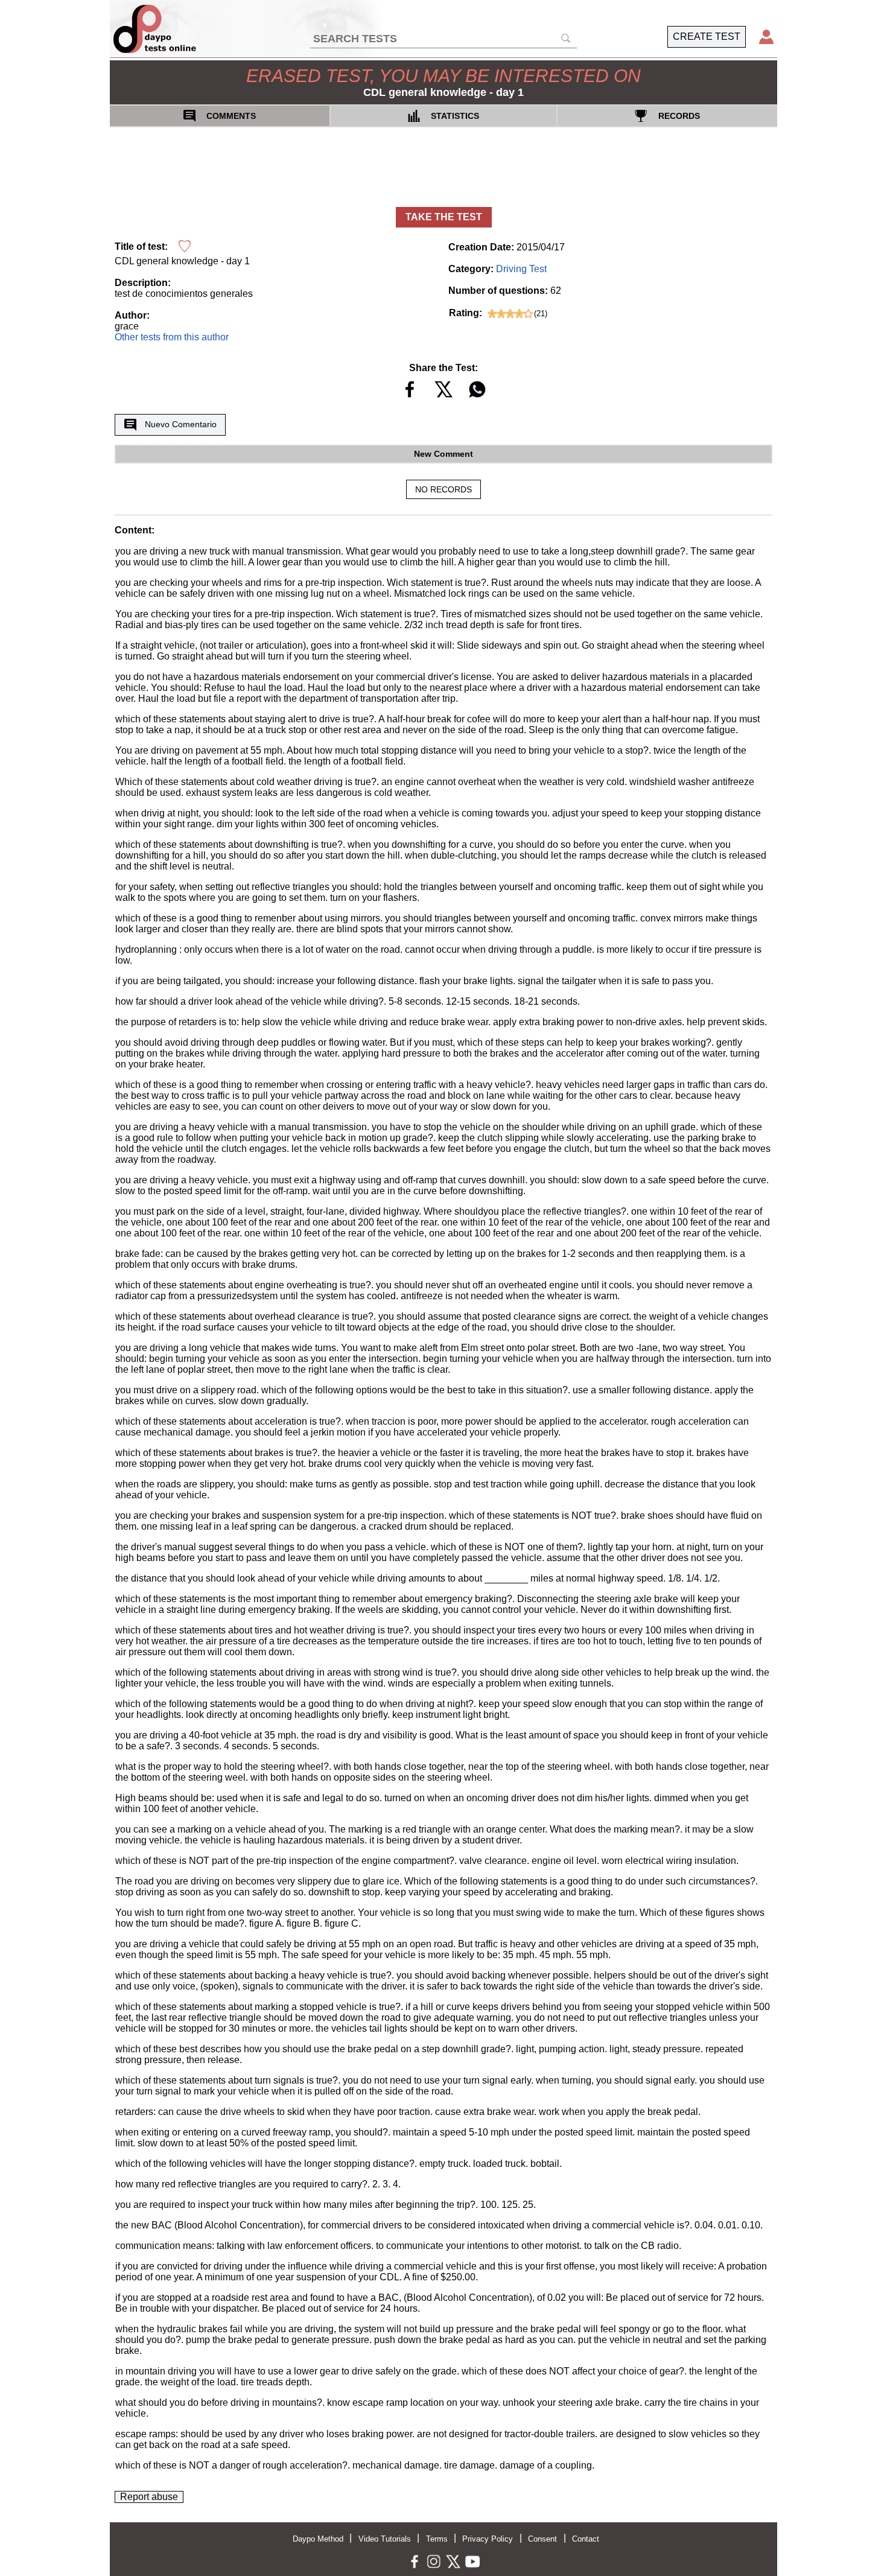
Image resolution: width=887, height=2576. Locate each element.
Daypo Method (318, 2539)
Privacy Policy (488, 2539)
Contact (586, 2539)
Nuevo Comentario (181, 424)
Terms (437, 2539)
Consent (542, 2539)
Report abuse (149, 2497)
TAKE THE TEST (444, 217)
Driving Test (521, 269)
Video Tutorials (385, 2539)
